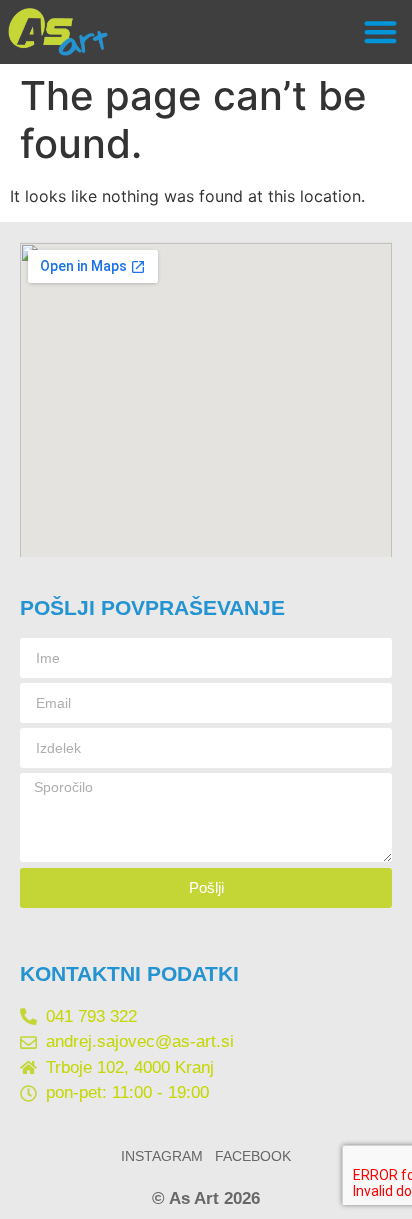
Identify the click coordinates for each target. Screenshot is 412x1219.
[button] (380, 32)
